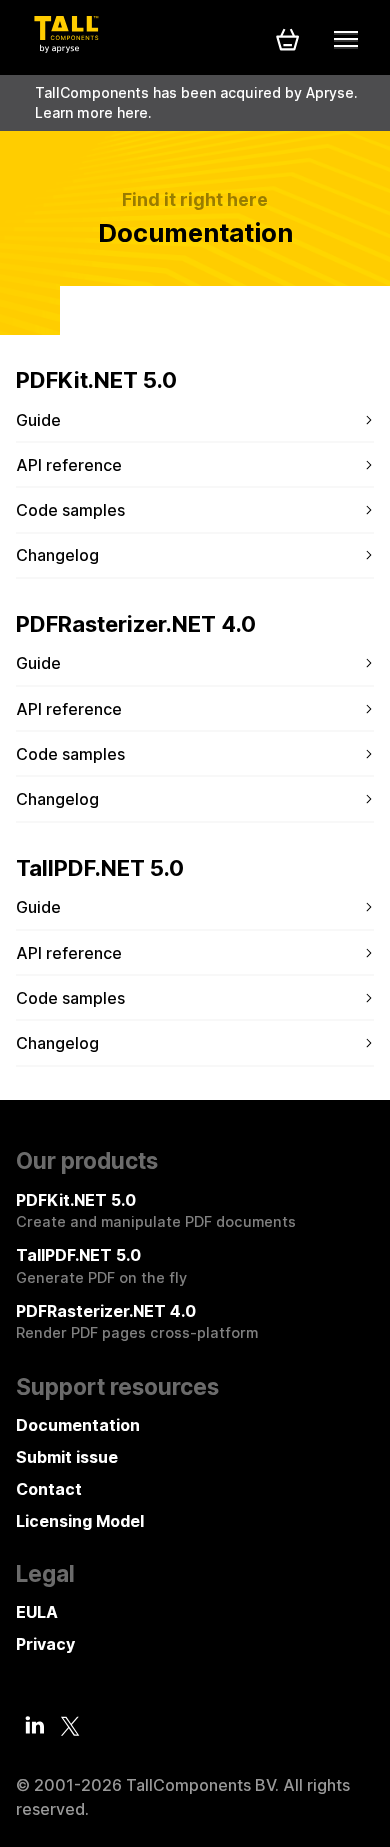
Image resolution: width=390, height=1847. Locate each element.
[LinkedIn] (35, 1725)
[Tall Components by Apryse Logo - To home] (66, 47)
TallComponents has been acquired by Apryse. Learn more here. (196, 102)
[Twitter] (70, 1726)
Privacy (45, 1644)
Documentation (78, 1425)
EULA (37, 1612)
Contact (49, 1489)
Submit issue (67, 1457)
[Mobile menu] (346, 39)
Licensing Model (80, 1521)
